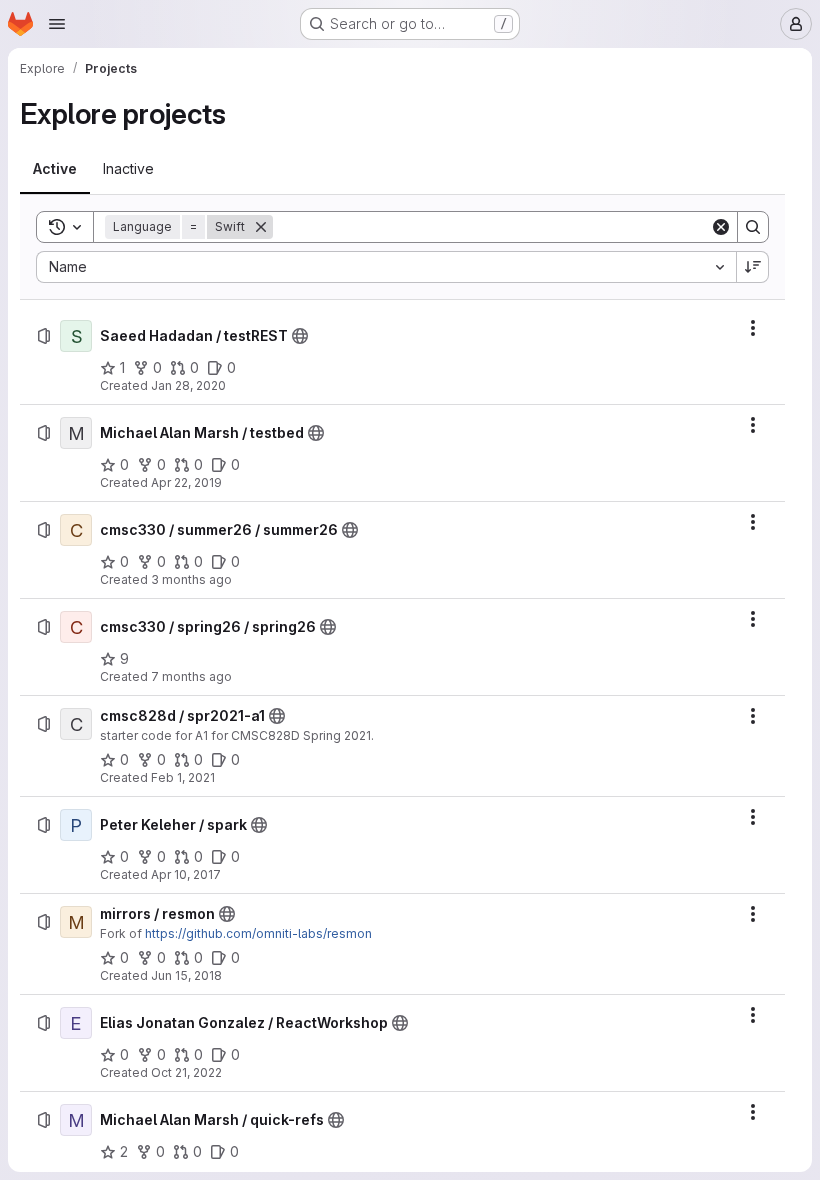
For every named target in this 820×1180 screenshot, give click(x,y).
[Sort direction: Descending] (753, 267)
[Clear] (721, 227)
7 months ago (191, 676)
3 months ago (191, 579)
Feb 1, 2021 (183, 777)
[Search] (753, 227)
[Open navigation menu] (57, 24)
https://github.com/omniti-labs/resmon (258, 933)
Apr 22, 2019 (186, 482)
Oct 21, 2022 (186, 1072)
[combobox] (386, 267)
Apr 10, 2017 (186, 874)
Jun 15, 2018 (186, 975)
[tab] (55, 169)
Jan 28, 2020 (188, 385)
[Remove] (261, 227)
